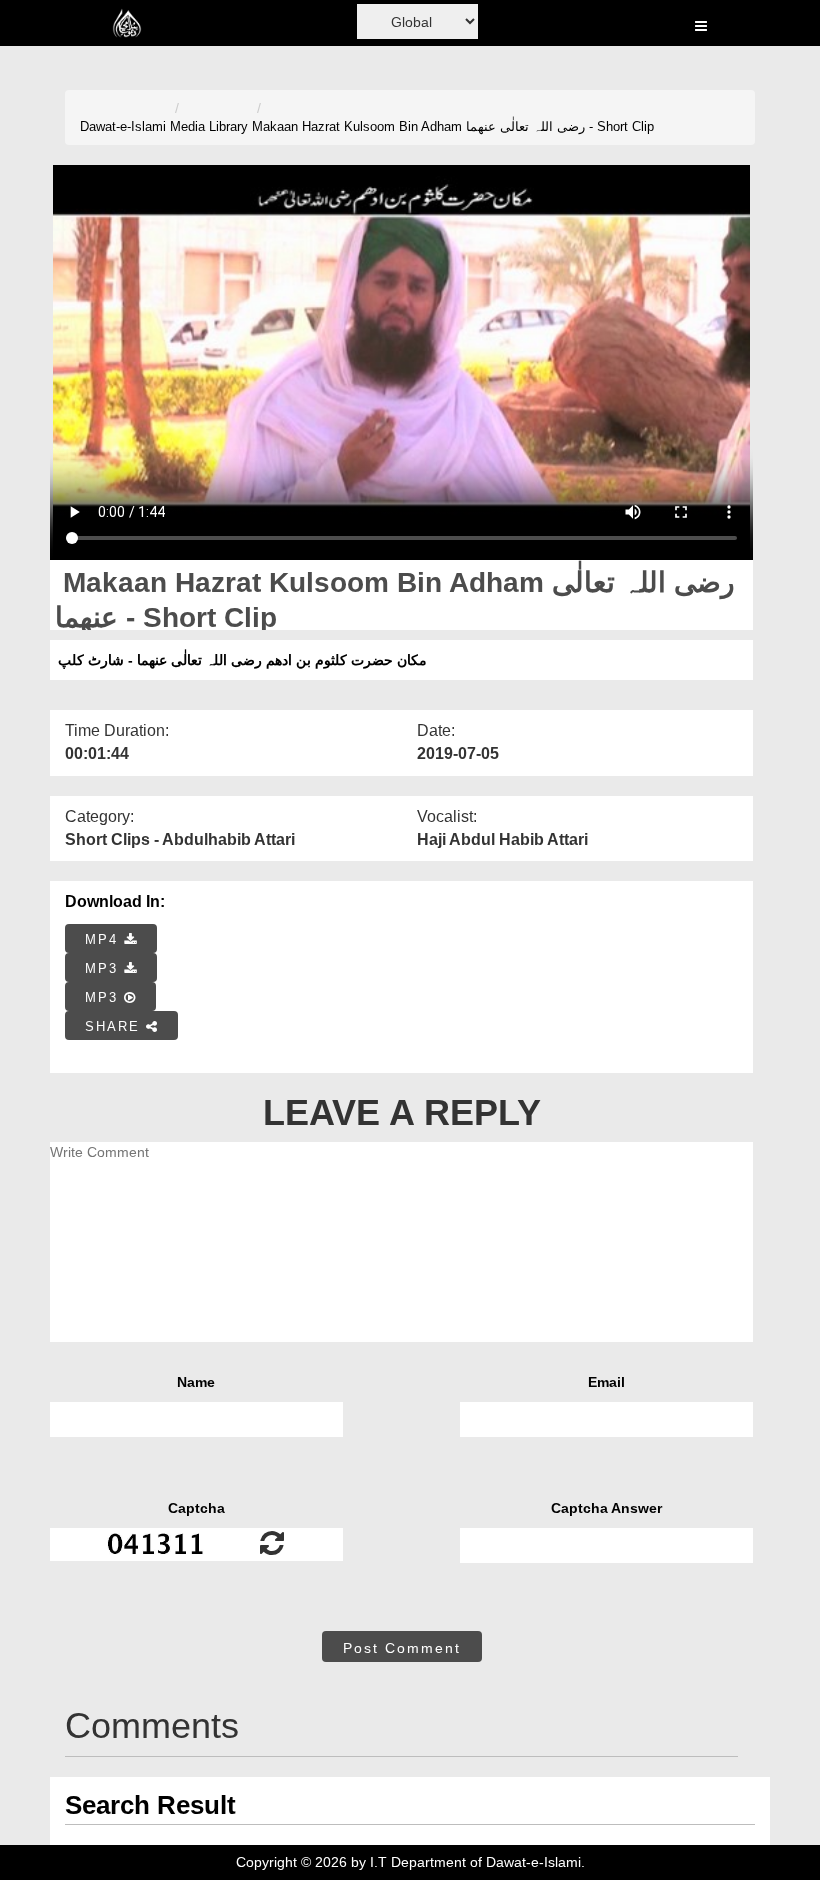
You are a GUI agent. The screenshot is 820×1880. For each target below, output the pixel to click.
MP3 (104, 968)
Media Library (209, 126)
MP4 (104, 939)
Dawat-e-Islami (123, 126)
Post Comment (402, 1648)
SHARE (115, 1026)
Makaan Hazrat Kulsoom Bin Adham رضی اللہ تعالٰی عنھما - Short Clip (453, 126)
